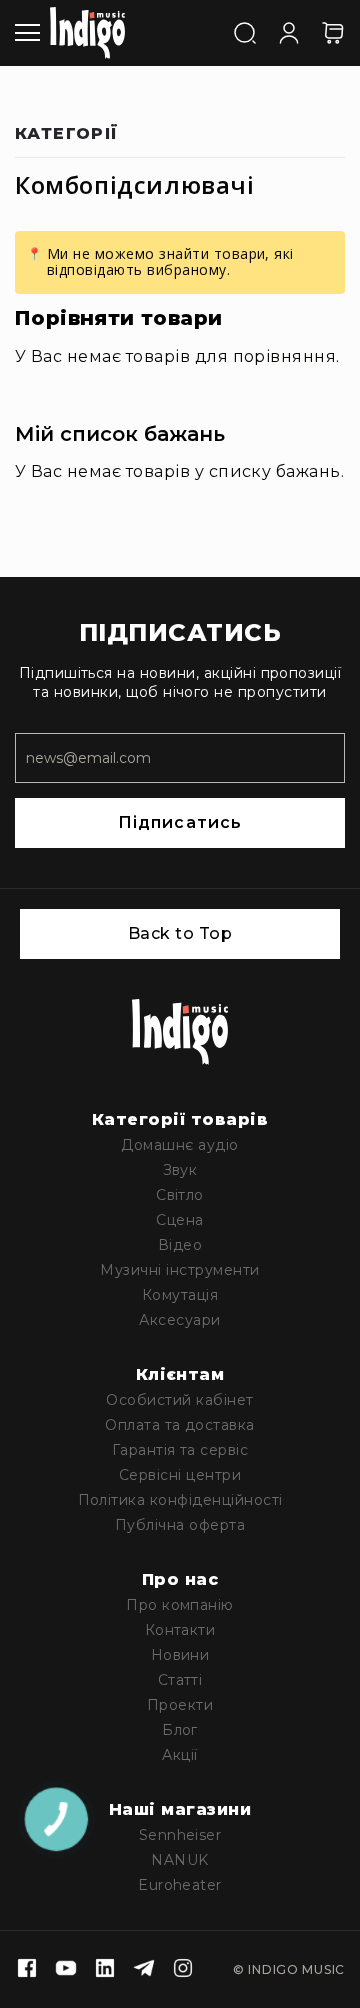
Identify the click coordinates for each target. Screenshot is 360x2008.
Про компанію (180, 1605)
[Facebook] (27, 1969)
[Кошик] (333, 33)
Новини (180, 1655)
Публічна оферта (180, 1525)
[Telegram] (144, 1969)
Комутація (180, 1295)
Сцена (179, 1220)
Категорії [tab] (67, 134)
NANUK (179, 1860)
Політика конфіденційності (180, 1500)
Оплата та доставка (180, 1425)
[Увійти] (289, 31)
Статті (180, 1680)
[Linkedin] (105, 1969)
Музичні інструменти (179, 1270)
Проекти (180, 1705)
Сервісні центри (180, 1475)
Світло (180, 1195)
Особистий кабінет (179, 1400)
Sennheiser (180, 1835)
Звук (180, 1170)
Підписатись (180, 822)
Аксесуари (179, 1320)
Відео (180, 1245)
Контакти (180, 1630)
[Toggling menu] (27, 32)
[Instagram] (183, 1969)
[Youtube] (66, 1969)
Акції (179, 1755)
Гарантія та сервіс (180, 1450)
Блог (180, 1730)
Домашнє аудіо (179, 1145)
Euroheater (180, 1885)
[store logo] (87, 33)
